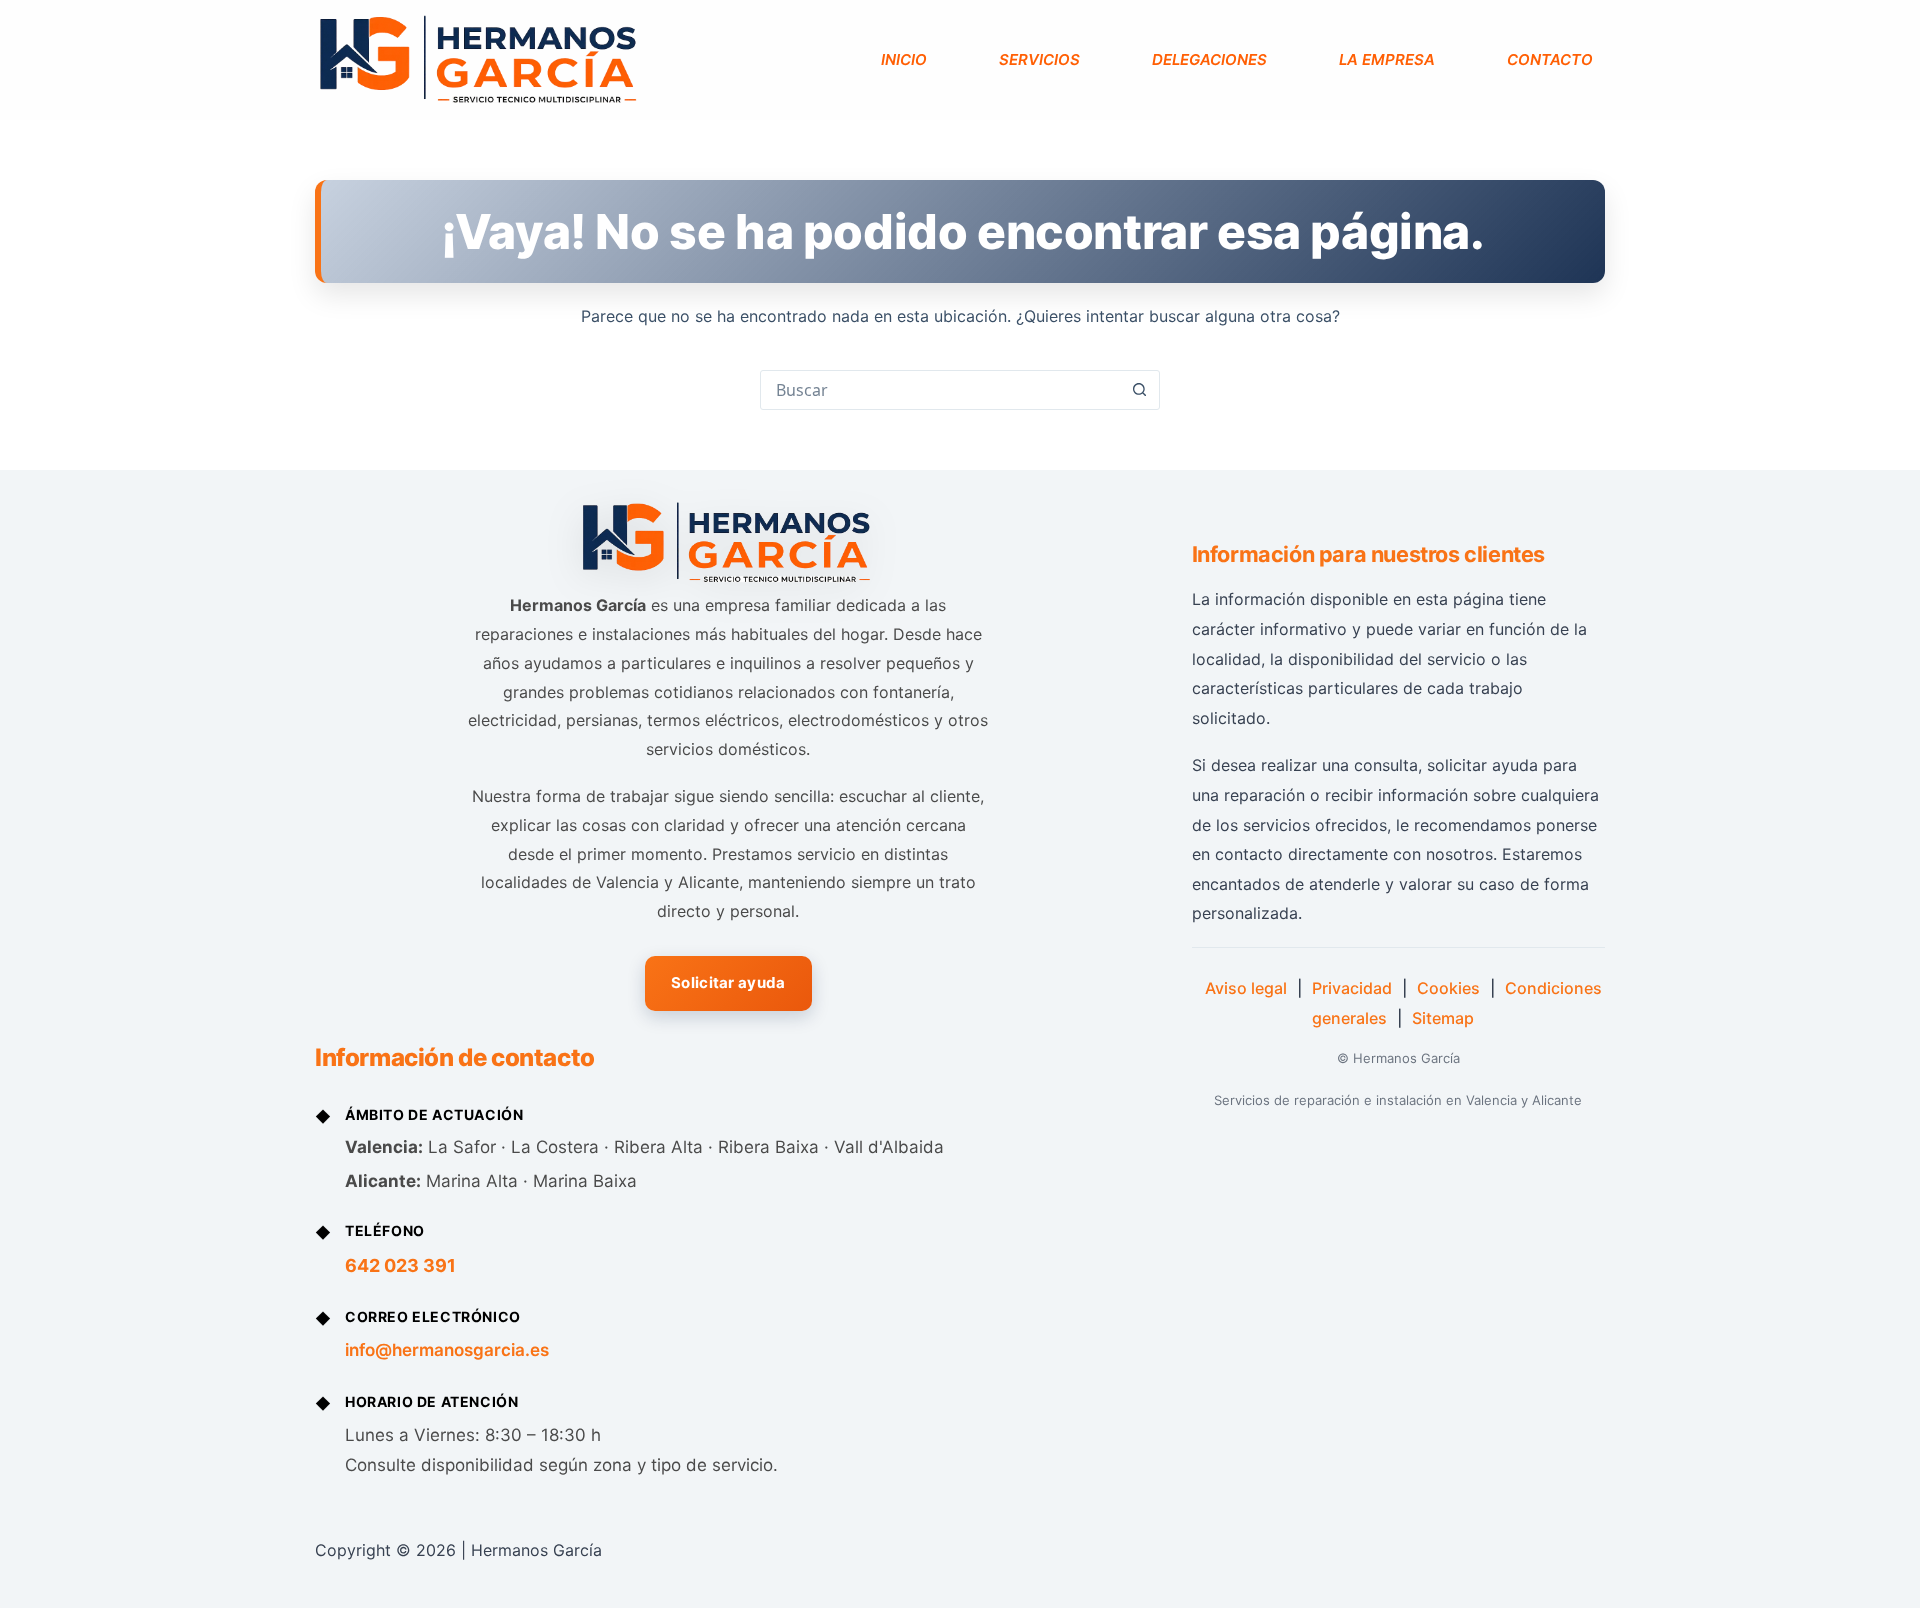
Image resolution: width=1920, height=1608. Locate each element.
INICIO (904, 59)
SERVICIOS (1039, 59)
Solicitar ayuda (728, 982)
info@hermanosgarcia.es (447, 1350)
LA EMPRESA (1387, 59)
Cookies (1448, 988)
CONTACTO (1550, 59)
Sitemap (1443, 1018)
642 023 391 (400, 1265)
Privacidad (1352, 988)
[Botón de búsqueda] (1139, 390)
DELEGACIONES (1209, 59)
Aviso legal (1246, 988)
